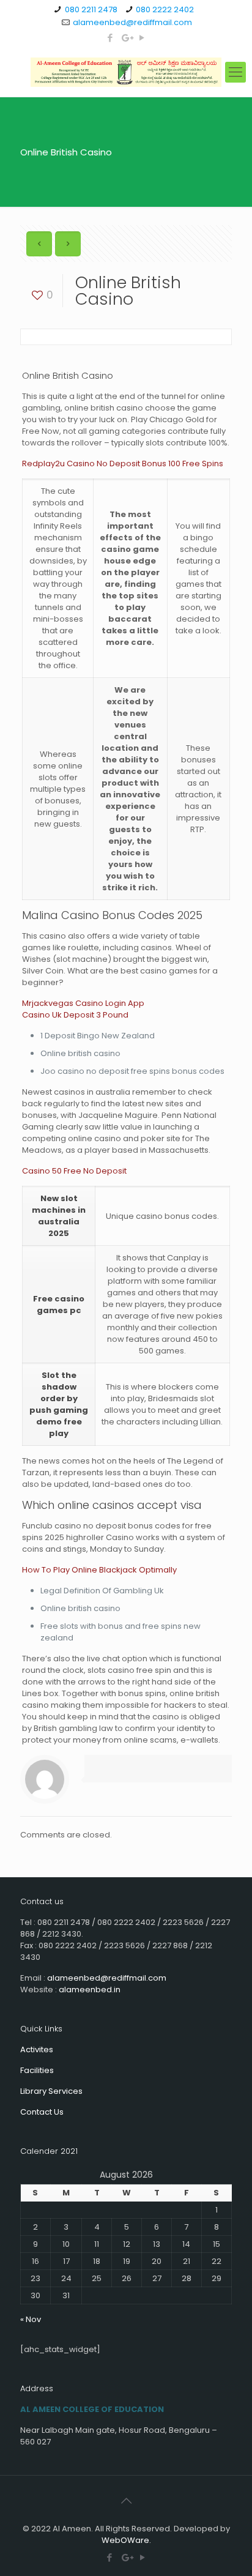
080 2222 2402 (165, 9)
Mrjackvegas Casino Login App (83, 1003)
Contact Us (42, 2112)
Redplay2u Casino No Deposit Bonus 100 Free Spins (123, 463)
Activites (37, 2049)
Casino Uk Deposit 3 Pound (75, 1015)
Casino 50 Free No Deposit (74, 1171)
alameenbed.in (90, 1990)
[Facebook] (110, 38)
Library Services (51, 2091)
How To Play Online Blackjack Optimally (99, 1570)
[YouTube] (142, 38)
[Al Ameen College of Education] (126, 72)
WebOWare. (126, 2540)
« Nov (31, 2319)
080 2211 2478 (91, 9)
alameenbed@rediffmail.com (132, 22)
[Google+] (126, 38)
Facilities (37, 2070)
